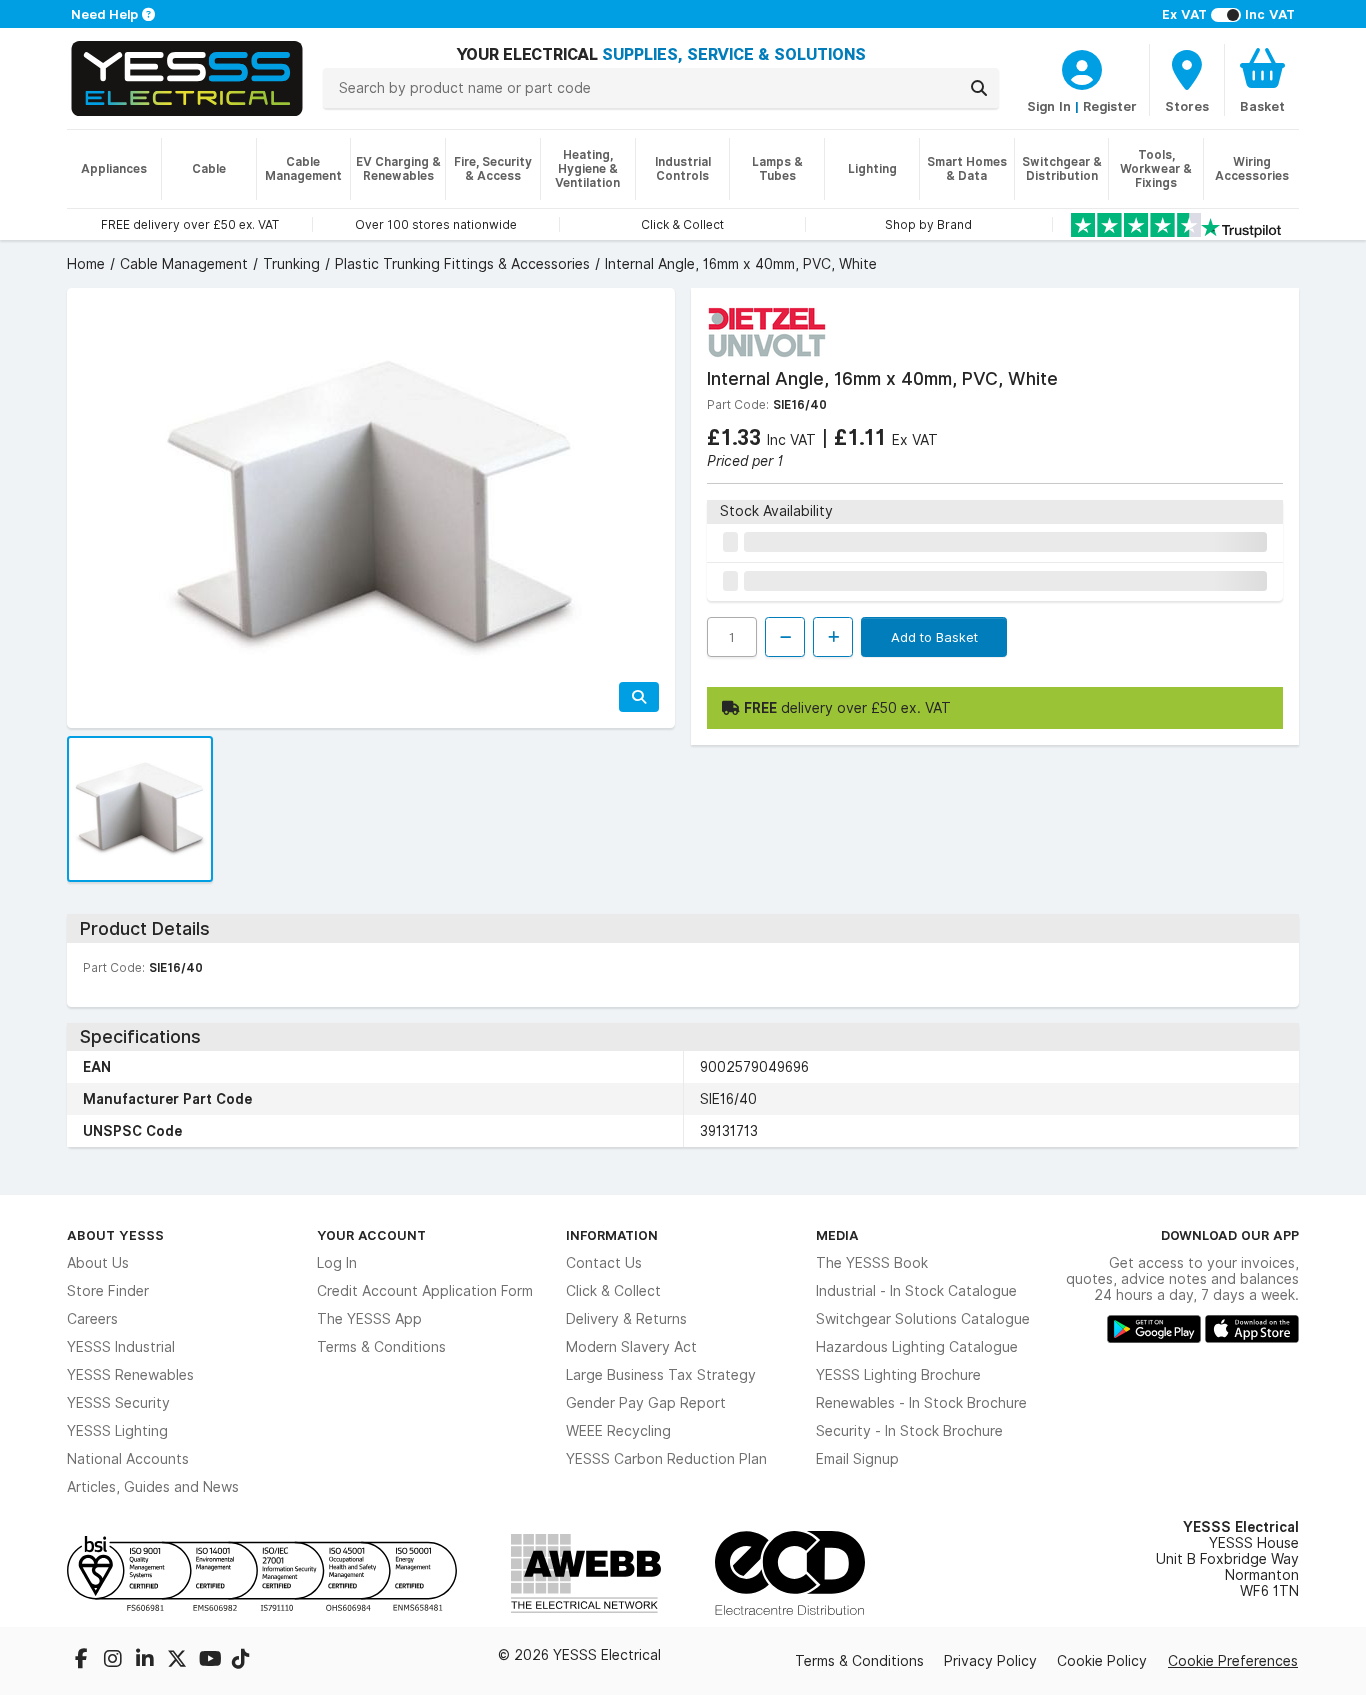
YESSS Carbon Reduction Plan (666, 1459)
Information (612, 1235)
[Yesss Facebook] (83, 1661)
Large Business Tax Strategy (661, 1375)
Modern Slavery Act (631, 1347)
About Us (98, 1263)
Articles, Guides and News (153, 1487)
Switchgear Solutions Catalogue (923, 1319)
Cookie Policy (1102, 1661)
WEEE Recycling (618, 1431)
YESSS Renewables (130, 1375)
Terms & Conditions (381, 1347)
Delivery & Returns (626, 1319)
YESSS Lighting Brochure (898, 1375)
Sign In (1049, 106)
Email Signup (857, 1459)
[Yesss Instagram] (115, 1661)
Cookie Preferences (1233, 1661)
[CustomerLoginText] (1082, 67)
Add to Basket (934, 637)
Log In (337, 1263)
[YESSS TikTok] (241, 1661)
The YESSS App (369, 1319)
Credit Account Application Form (425, 1291)
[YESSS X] (179, 1661)
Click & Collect (613, 1291)
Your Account (371, 1235)
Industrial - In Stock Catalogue (916, 1291)
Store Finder (108, 1291)
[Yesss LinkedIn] (147, 1661)
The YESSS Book (872, 1263)
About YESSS (115, 1235)
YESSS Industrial (121, 1347)
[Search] (979, 88)
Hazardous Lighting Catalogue (917, 1347)
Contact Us (604, 1263)
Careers (92, 1319)
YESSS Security (118, 1403)
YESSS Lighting (117, 1431)
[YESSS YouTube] (211, 1661)
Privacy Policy (990, 1661)
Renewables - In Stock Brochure (921, 1403)
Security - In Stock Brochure (909, 1431)
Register (1110, 106)
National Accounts (128, 1459)
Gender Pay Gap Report (646, 1403)
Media (837, 1235)
